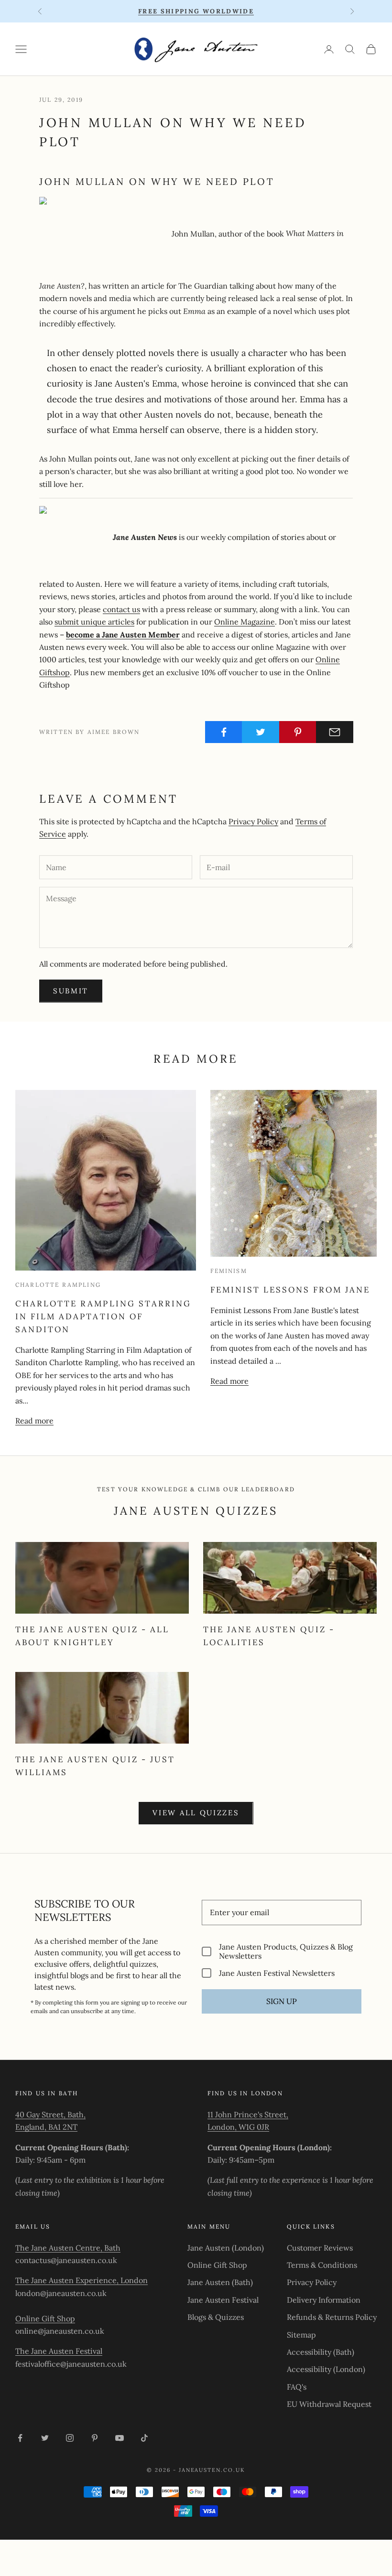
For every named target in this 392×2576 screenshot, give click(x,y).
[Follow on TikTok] (144, 2438)
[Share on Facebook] (224, 732)
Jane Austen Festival (223, 2300)
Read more (34, 1421)
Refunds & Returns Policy (332, 2317)
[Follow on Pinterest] (95, 2438)
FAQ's (297, 2387)
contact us (121, 609)
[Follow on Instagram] (70, 2438)
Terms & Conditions (322, 2265)
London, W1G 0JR (238, 2127)
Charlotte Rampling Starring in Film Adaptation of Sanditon (103, 1316)
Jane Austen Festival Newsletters (277, 1973)
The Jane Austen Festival (59, 2351)
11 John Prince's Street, (248, 2114)
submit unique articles (94, 622)
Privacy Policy (253, 821)
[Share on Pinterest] (298, 732)
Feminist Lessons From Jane (290, 1290)
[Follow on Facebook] (20, 2438)
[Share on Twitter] (261, 732)
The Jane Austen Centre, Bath (68, 2248)
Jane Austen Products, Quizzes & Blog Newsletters (286, 1951)
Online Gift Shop (45, 2318)
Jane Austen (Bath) (220, 2282)
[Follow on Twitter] (45, 2438)
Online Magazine (245, 622)
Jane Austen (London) (226, 2248)
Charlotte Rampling (58, 1285)
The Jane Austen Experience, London (82, 2280)
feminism (229, 1271)
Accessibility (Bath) (321, 2352)
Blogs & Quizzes (216, 2317)
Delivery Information (324, 2300)
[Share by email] (335, 732)
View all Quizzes (196, 1813)
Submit (71, 991)
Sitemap (301, 2335)
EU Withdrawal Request (329, 2404)
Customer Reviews (320, 2248)
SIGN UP (282, 2001)
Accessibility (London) (326, 2369)
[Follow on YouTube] (120, 2438)
